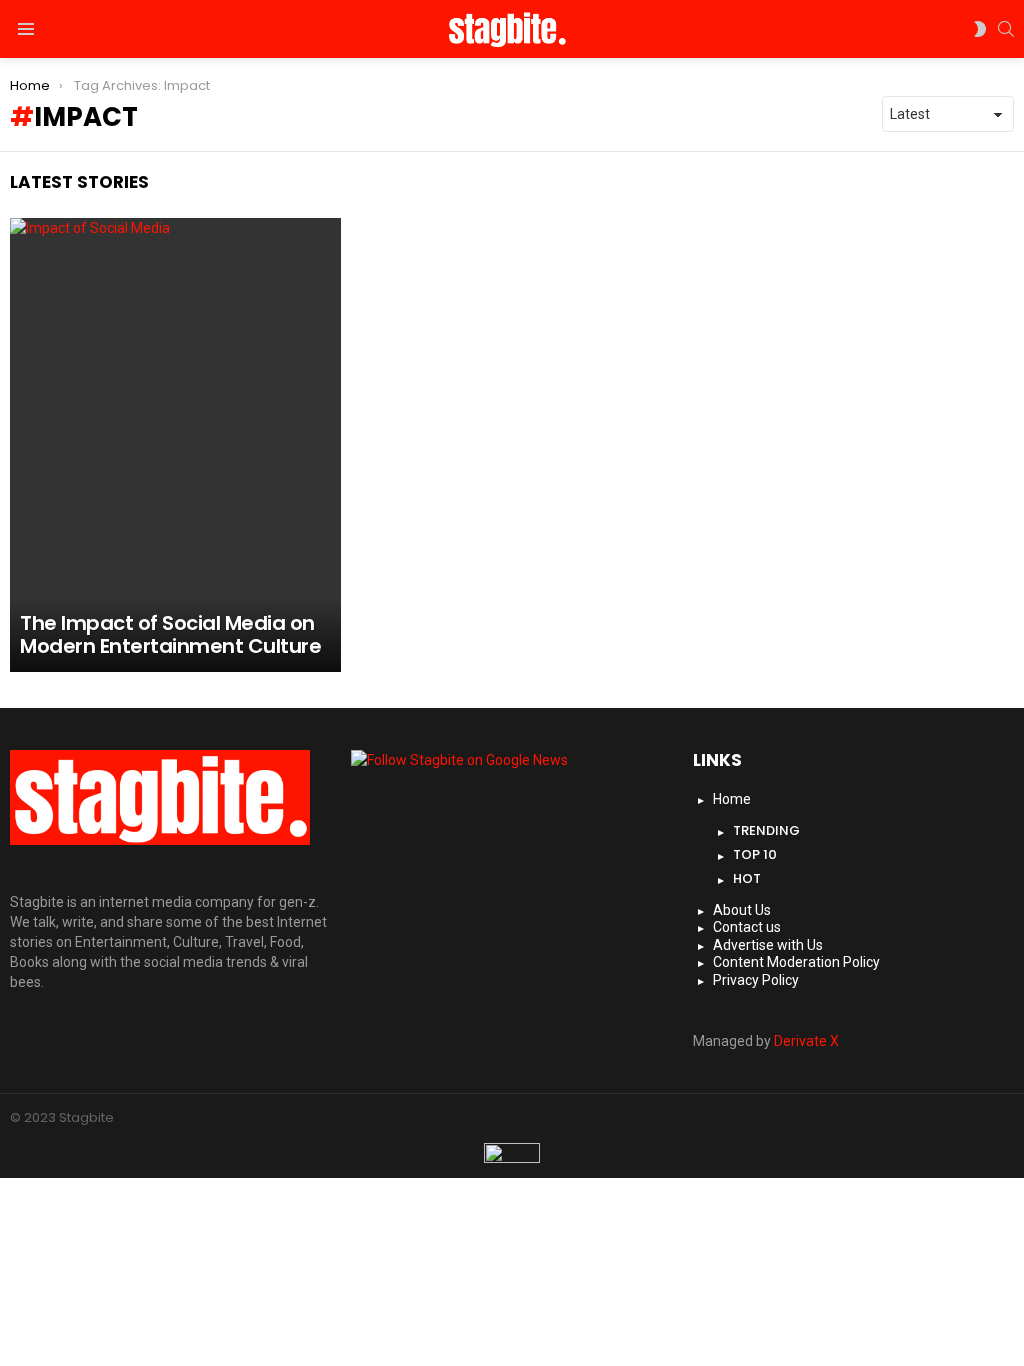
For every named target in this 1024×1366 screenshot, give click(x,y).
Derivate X (806, 1041)
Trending (766, 830)
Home (732, 799)
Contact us (747, 927)
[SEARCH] (1006, 29)
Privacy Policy (756, 980)
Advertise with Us (768, 945)
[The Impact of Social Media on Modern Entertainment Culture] (175, 445)
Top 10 (755, 854)
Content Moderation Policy (796, 962)
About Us (742, 910)
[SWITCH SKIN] (980, 29)
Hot (747, 878)
